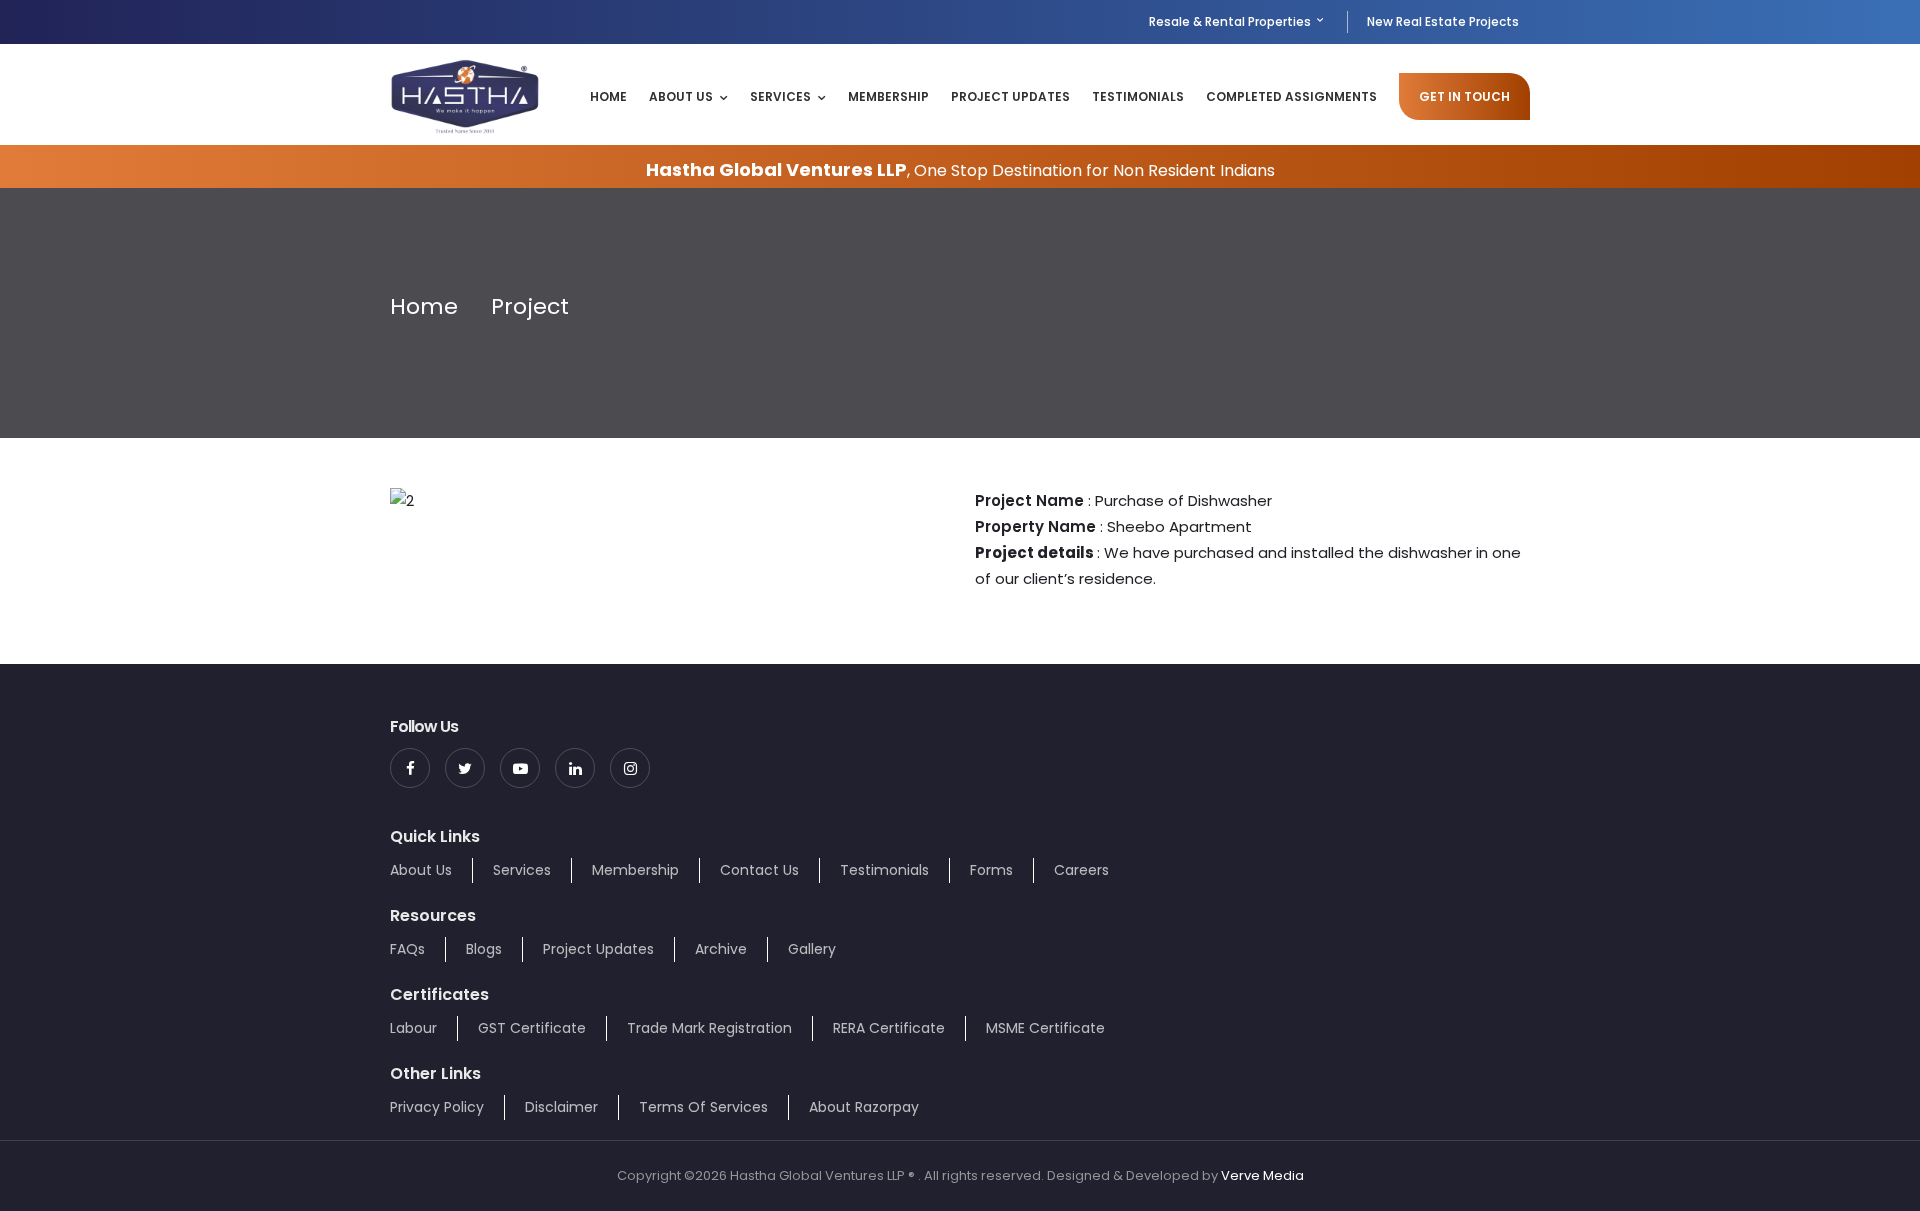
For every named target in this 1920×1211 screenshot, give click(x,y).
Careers (1081, 870)
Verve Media (1262, 1175)
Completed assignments (1291, 96)
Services (780, 96)
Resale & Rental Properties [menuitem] (1231, 21)
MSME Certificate (1045, 1028)
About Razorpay (864, 1107)
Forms (991, 870)
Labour (413, 1028)
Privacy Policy (437, 1107)
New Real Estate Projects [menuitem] (1443, 21)
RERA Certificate (889, 1028)
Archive (721, 949)
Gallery (812, 949)
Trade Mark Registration (709, 1028)
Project (530, 306)
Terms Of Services (703, 1107)
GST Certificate (532, 1028)
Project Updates (1010, 96)
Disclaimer (561, 1107)
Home (608, 96)
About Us (681, 96)
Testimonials (1138, 96)
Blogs (484, 949)
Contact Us (759, 870)
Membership (888, 96)
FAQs (407, 949)
